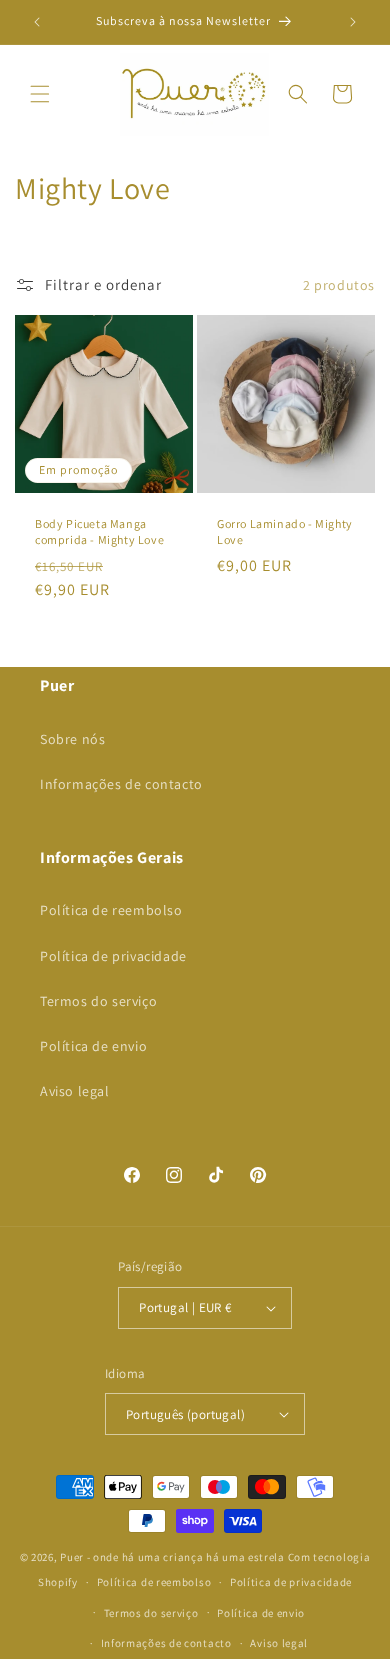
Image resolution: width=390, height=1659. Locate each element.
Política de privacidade (113, 956)
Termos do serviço (98, 1001)
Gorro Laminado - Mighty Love (285, 531)
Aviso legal (75, 1091)
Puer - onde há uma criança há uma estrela (172, 1557)
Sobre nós (72, 739)
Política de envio (93, 1046)
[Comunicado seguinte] (353, 22)
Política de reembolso (111, 910)
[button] (40, 94)
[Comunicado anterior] (37, 22)
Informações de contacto (121, 784)
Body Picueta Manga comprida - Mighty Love (99, 531)
